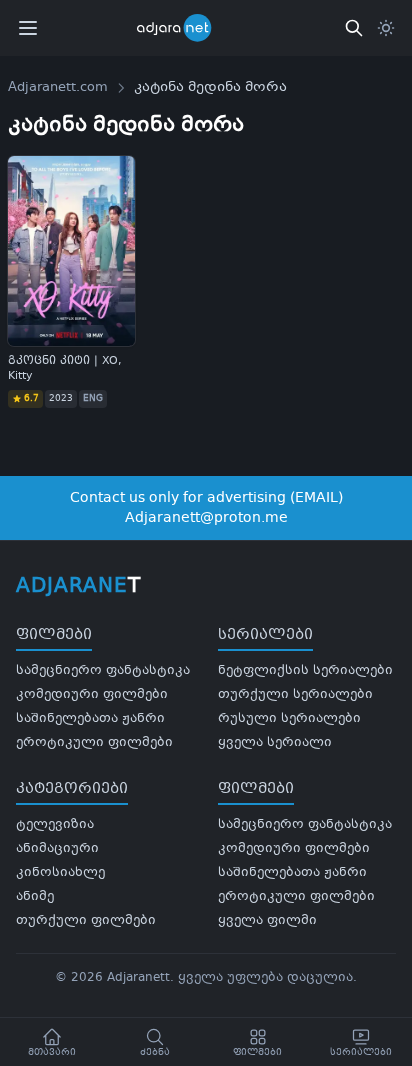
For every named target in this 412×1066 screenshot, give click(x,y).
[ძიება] (354, 28)
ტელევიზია (55, 825)
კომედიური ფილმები (92, 695)
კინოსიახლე (60, 873)
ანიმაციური (57, 849)
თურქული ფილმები (86, 921)
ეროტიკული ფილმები (94, 743)
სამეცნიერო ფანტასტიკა (103, 671)
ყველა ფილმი (267, 921)
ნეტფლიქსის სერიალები (305, 671)
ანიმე (35, 897)
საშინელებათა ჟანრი (90, 719)
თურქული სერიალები (295, 695)
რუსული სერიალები (289, 719)
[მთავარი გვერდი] (187, 28)
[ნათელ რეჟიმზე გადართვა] (386, 28)
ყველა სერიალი (275, 743)
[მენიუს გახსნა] (28, 28)
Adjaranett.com (58, 88)
